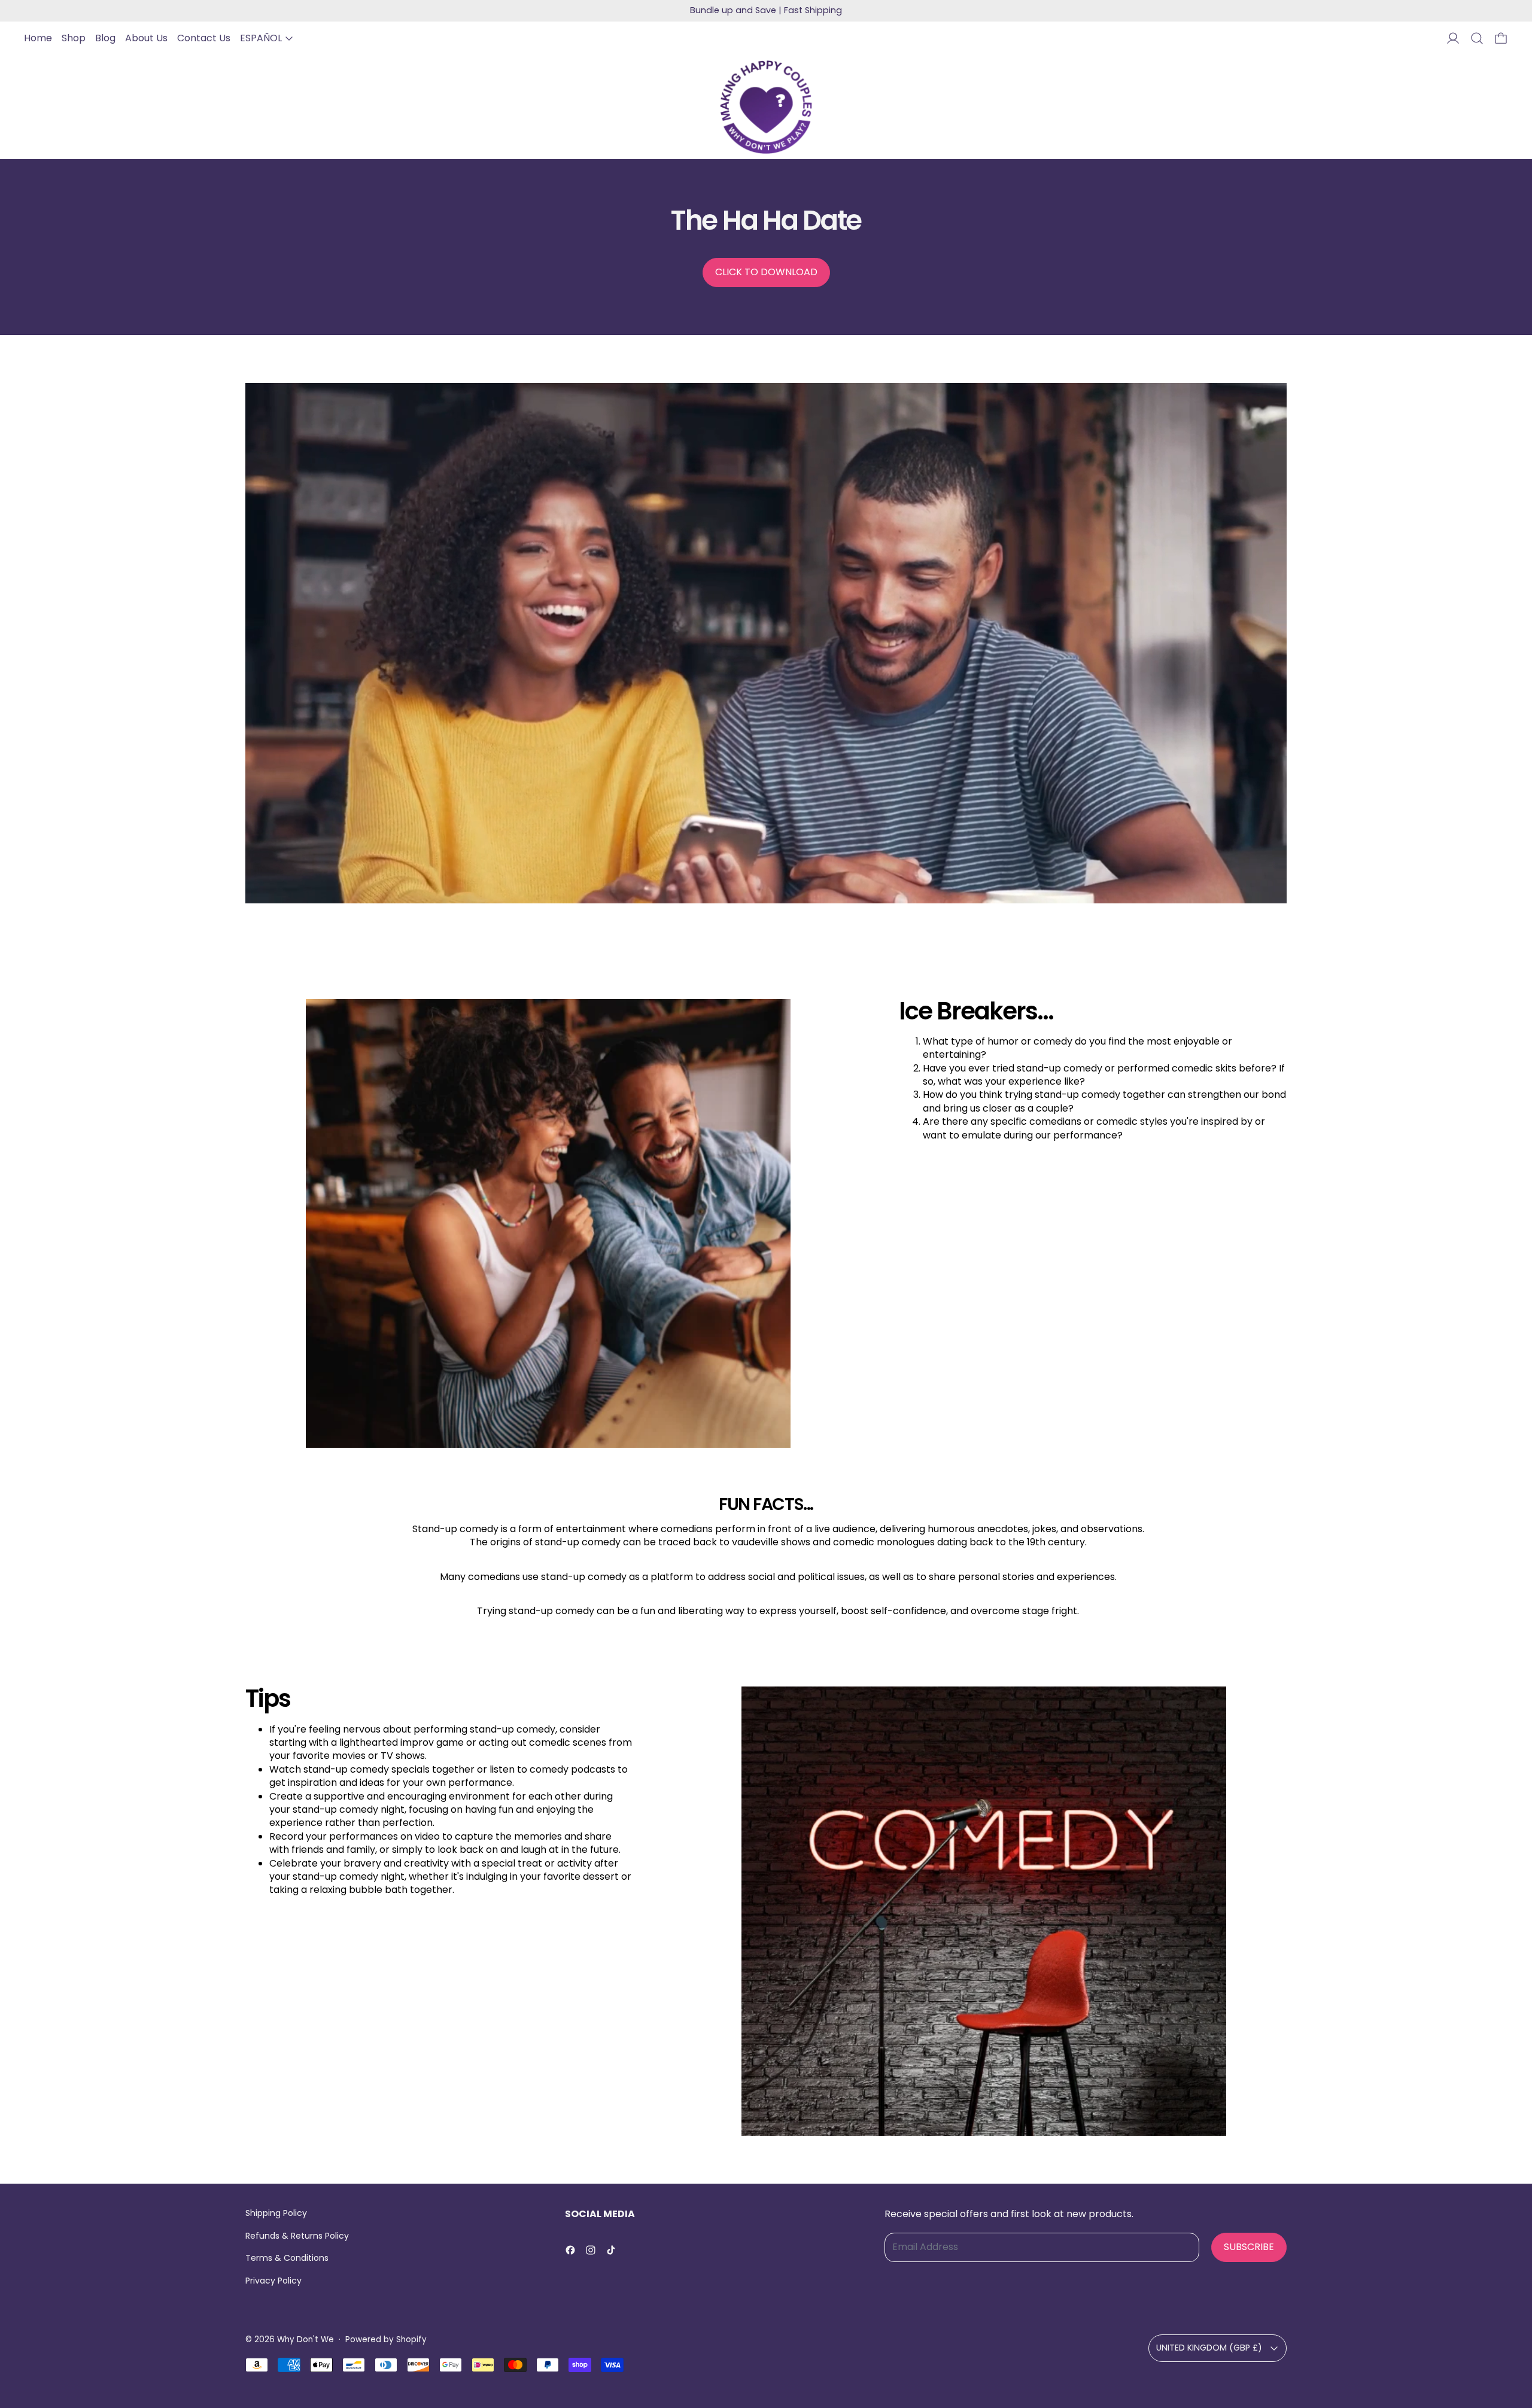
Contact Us (204, 38)
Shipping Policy (276, 2213)
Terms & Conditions (287, 2258)
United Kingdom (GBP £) (1209, 2348)
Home (38, 38)
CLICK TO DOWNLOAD (766, 272)
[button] (1477, 38)
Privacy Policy (273, 2281)
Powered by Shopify (386, 2339)
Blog (105, 38)
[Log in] (1453, 38)
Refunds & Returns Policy (297, 2236)
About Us (146, 38)
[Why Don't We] (766, 107)
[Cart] (1501, 38)
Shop (74, 38)
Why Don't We (306, 2339)
